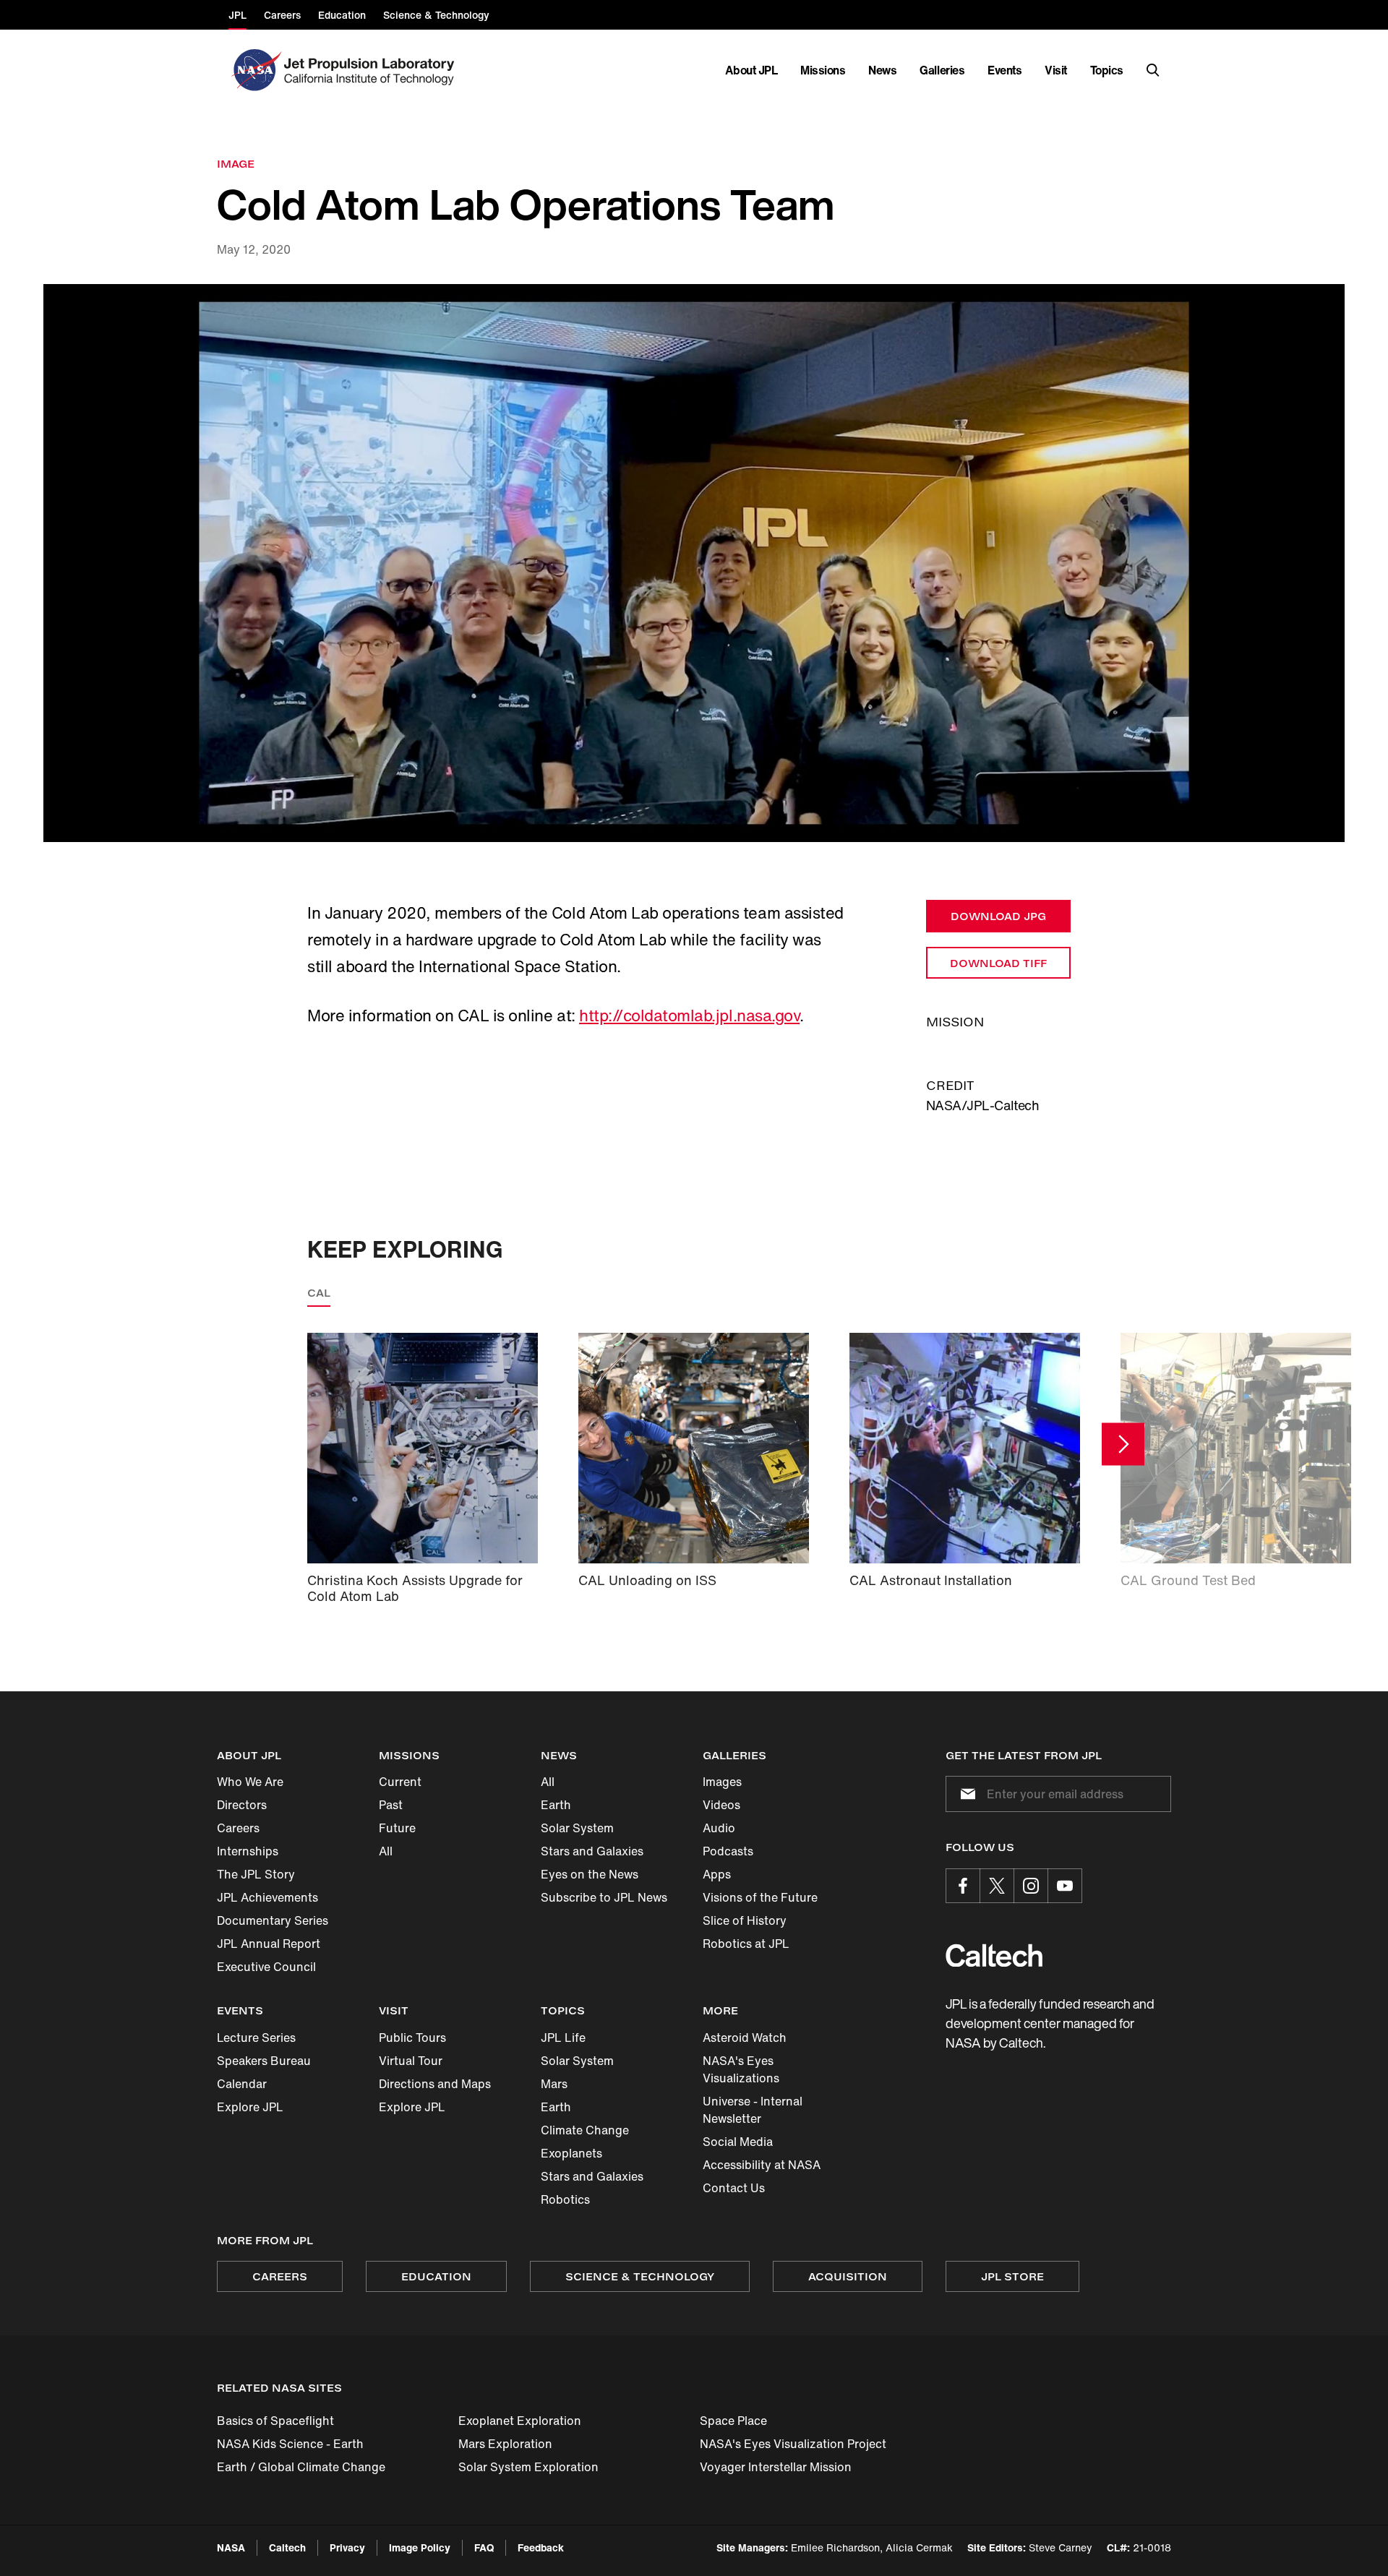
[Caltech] (994, 1955)
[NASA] (255, 70)
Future (397, 1828)
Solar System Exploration (528, 2467)
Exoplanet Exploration (520, 2421)
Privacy (347, 2547)
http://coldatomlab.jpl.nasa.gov (689, 1016)
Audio (719, 1828)
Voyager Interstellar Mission (776, 2467)
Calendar (242, 2084)
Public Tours (412, 2038)
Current (400, 1782)
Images (722, 1782)
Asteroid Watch (745, 2038)
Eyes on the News (590, 1874)
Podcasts (728, 1851)
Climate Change (585, 2130)
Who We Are (250, 1782)
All (386, 1851)
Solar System (577, 1828)
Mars (554, 2084)
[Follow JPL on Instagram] (1031, 1886)
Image (236, 164)
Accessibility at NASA (762, 2165)
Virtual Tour (411, 2061)
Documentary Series (273, 1920)
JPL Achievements (267, 1897)
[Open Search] (1153, 70)
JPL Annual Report (269, 1944)
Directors (242, 1805)
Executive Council (266, 1967)
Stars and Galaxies (592, 1851)
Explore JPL (250, 2107)
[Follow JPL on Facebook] (963, 1886)
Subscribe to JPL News (604, 1897)
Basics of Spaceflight (275, 2421)
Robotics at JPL (746, 1944)
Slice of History (745, 1920)
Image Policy (420, 2547)
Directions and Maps (435, 2084)
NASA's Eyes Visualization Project (793, 2444)
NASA (231, 2547)
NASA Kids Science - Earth (290, 2444)
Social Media (738, 2142)
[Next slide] (1123, 1444)
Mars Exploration (505, 2444)
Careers (238, 1828)
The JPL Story (256, 1874)
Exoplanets (571, 2153)
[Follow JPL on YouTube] (1065, 1886)
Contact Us (734, 2188)
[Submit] (965, 1794)
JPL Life (563, 2038)
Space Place (733, 2421)
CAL (319, 1293)
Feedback (541, 2547)
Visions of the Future (760, 1897)
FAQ (484, 2547)
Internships (248, 1851)
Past (391, 1805)
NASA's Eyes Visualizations (741, 2069)
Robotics (565, 2199)
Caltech (287, 2547)
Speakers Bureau (264, 2061)
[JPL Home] (372, 70)
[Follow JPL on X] (997, 1886)
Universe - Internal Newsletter (753, 2110)
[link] (694, 563)
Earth (556, 1805)
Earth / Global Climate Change (301, 2467)
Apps (717, 1874)
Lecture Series (256, 2038)
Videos (721, 1805)
